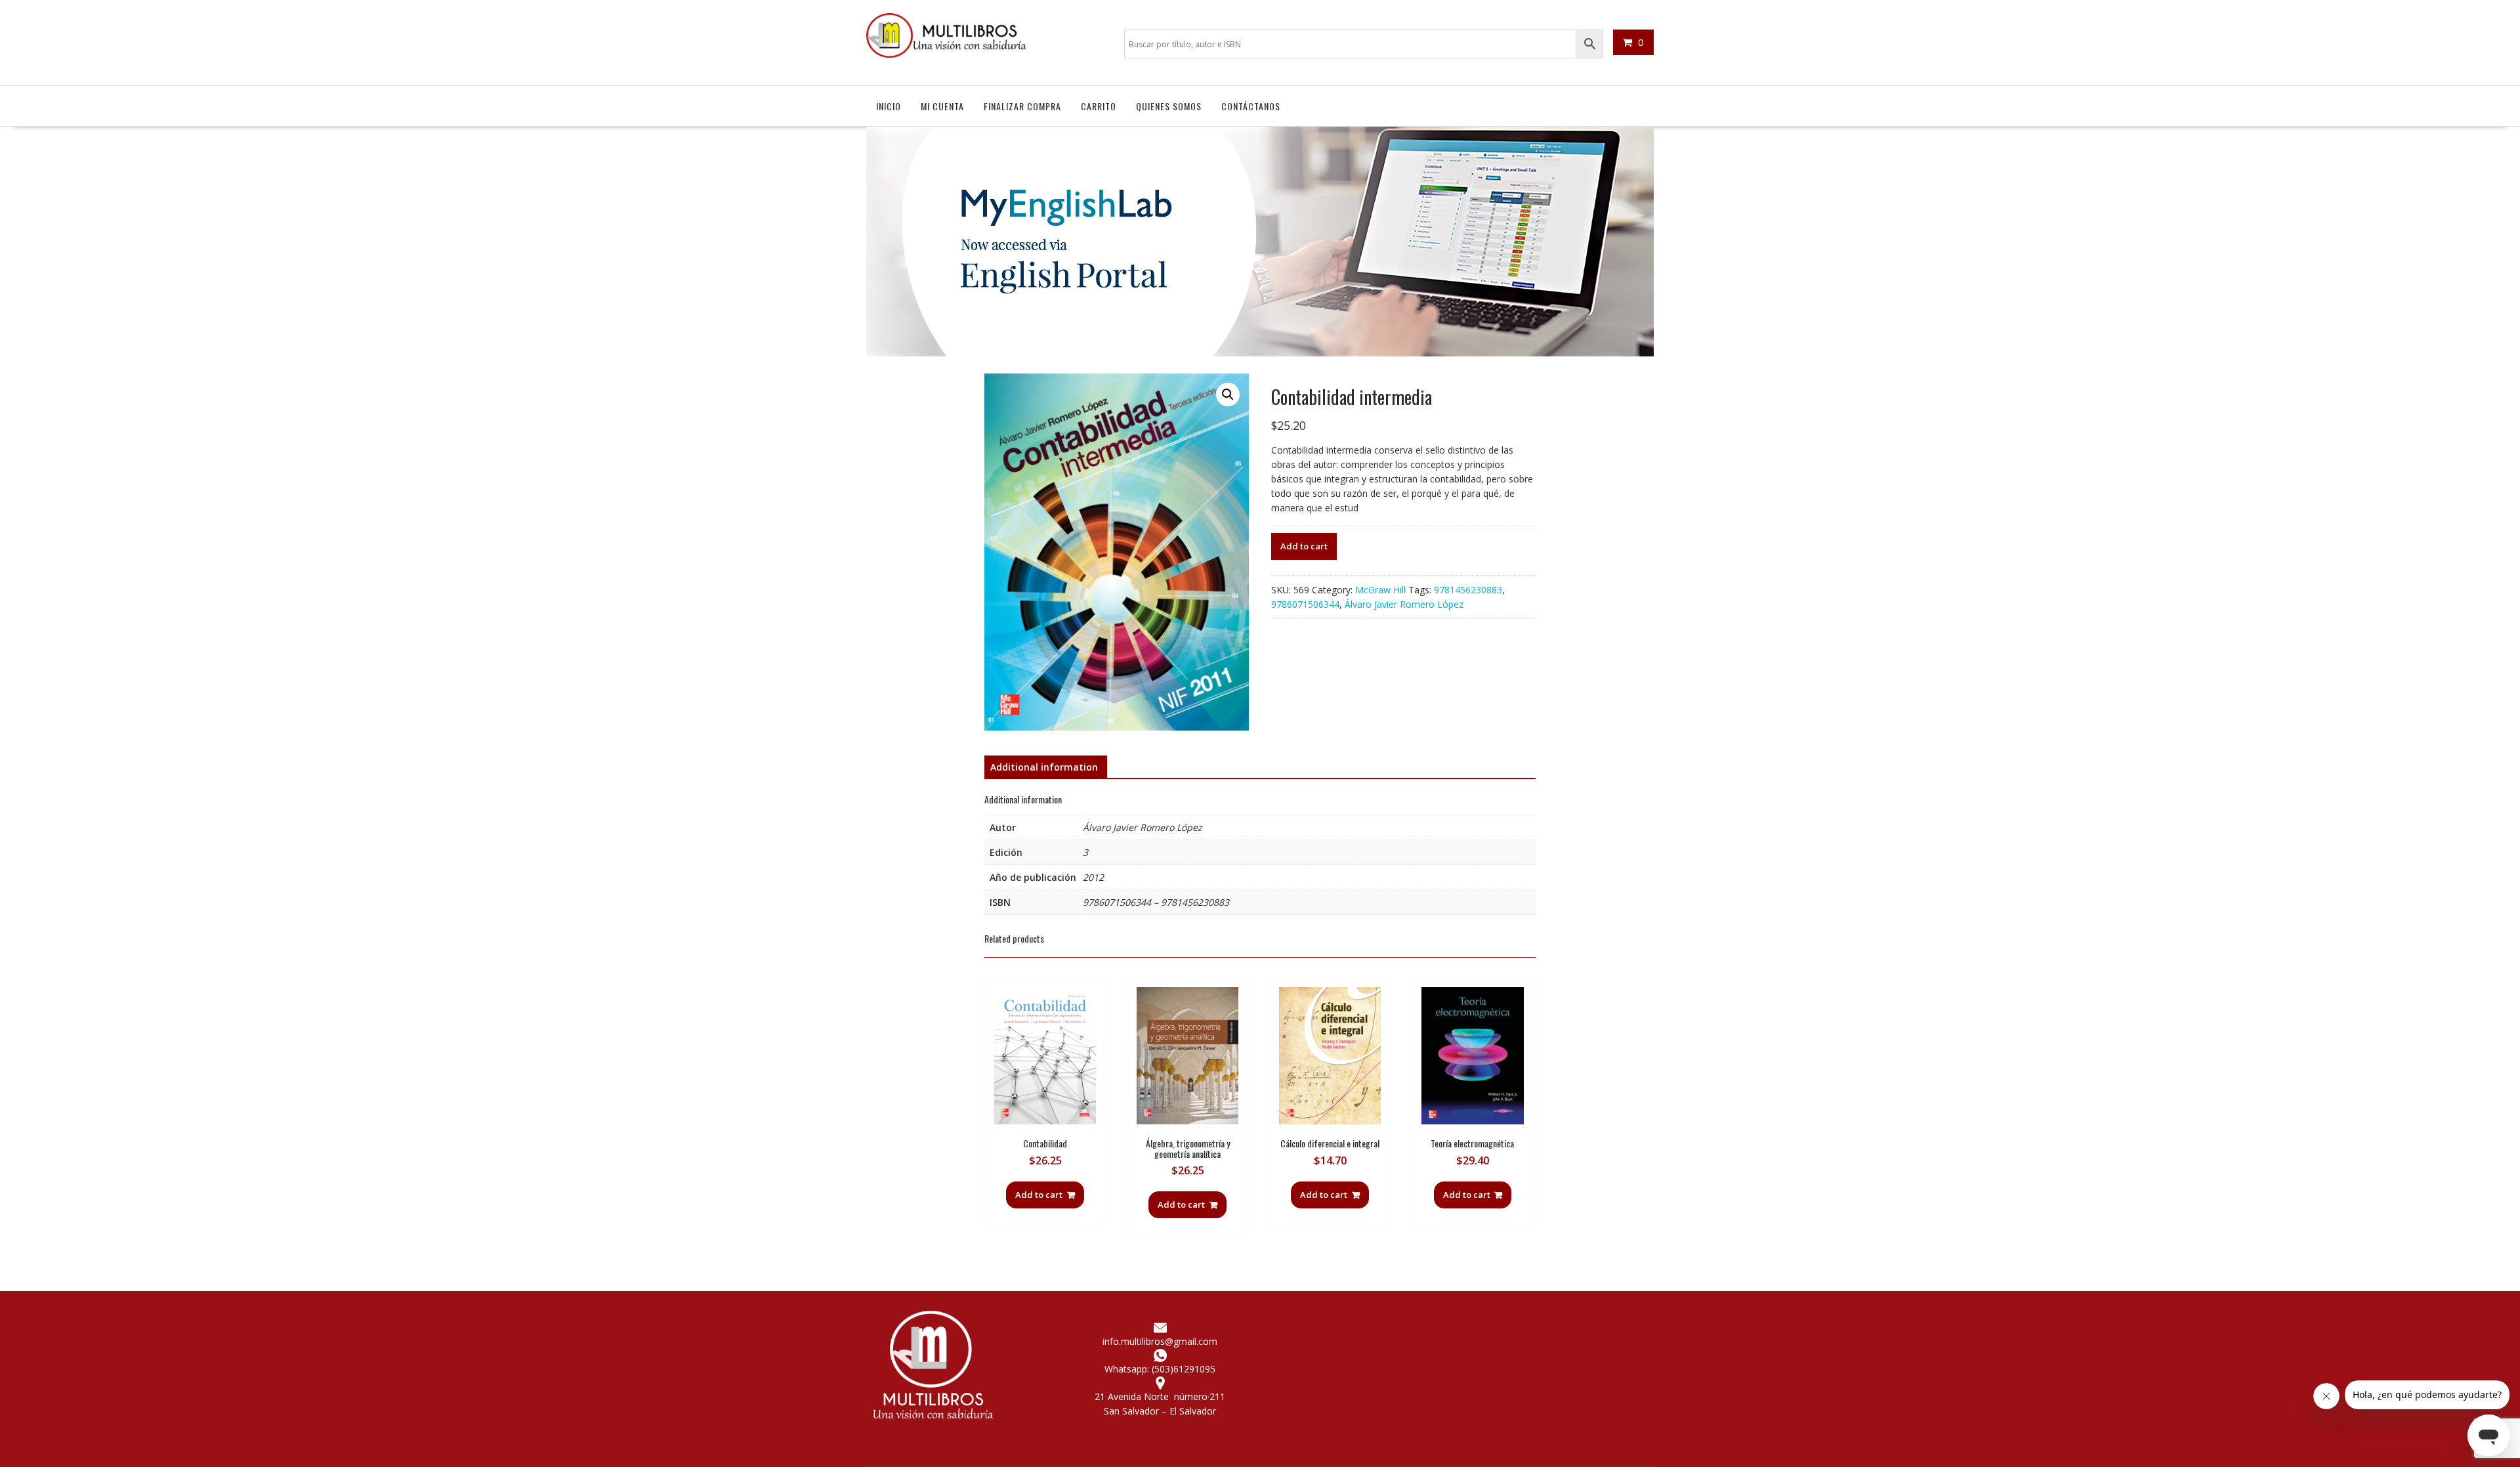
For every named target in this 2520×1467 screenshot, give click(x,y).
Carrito (1099, 106)
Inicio (889, 106)
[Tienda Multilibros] (1260, 353)
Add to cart (1304, 546)
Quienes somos (1169, 106)
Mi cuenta (942, 106)
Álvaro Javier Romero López (1404, 604)
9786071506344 (1305, 604)
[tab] (1044, 767)
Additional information (1044, 767)
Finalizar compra (1022, 106)
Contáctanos (1251, 106)
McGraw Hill (1380, 590)
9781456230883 (1468, 590)
